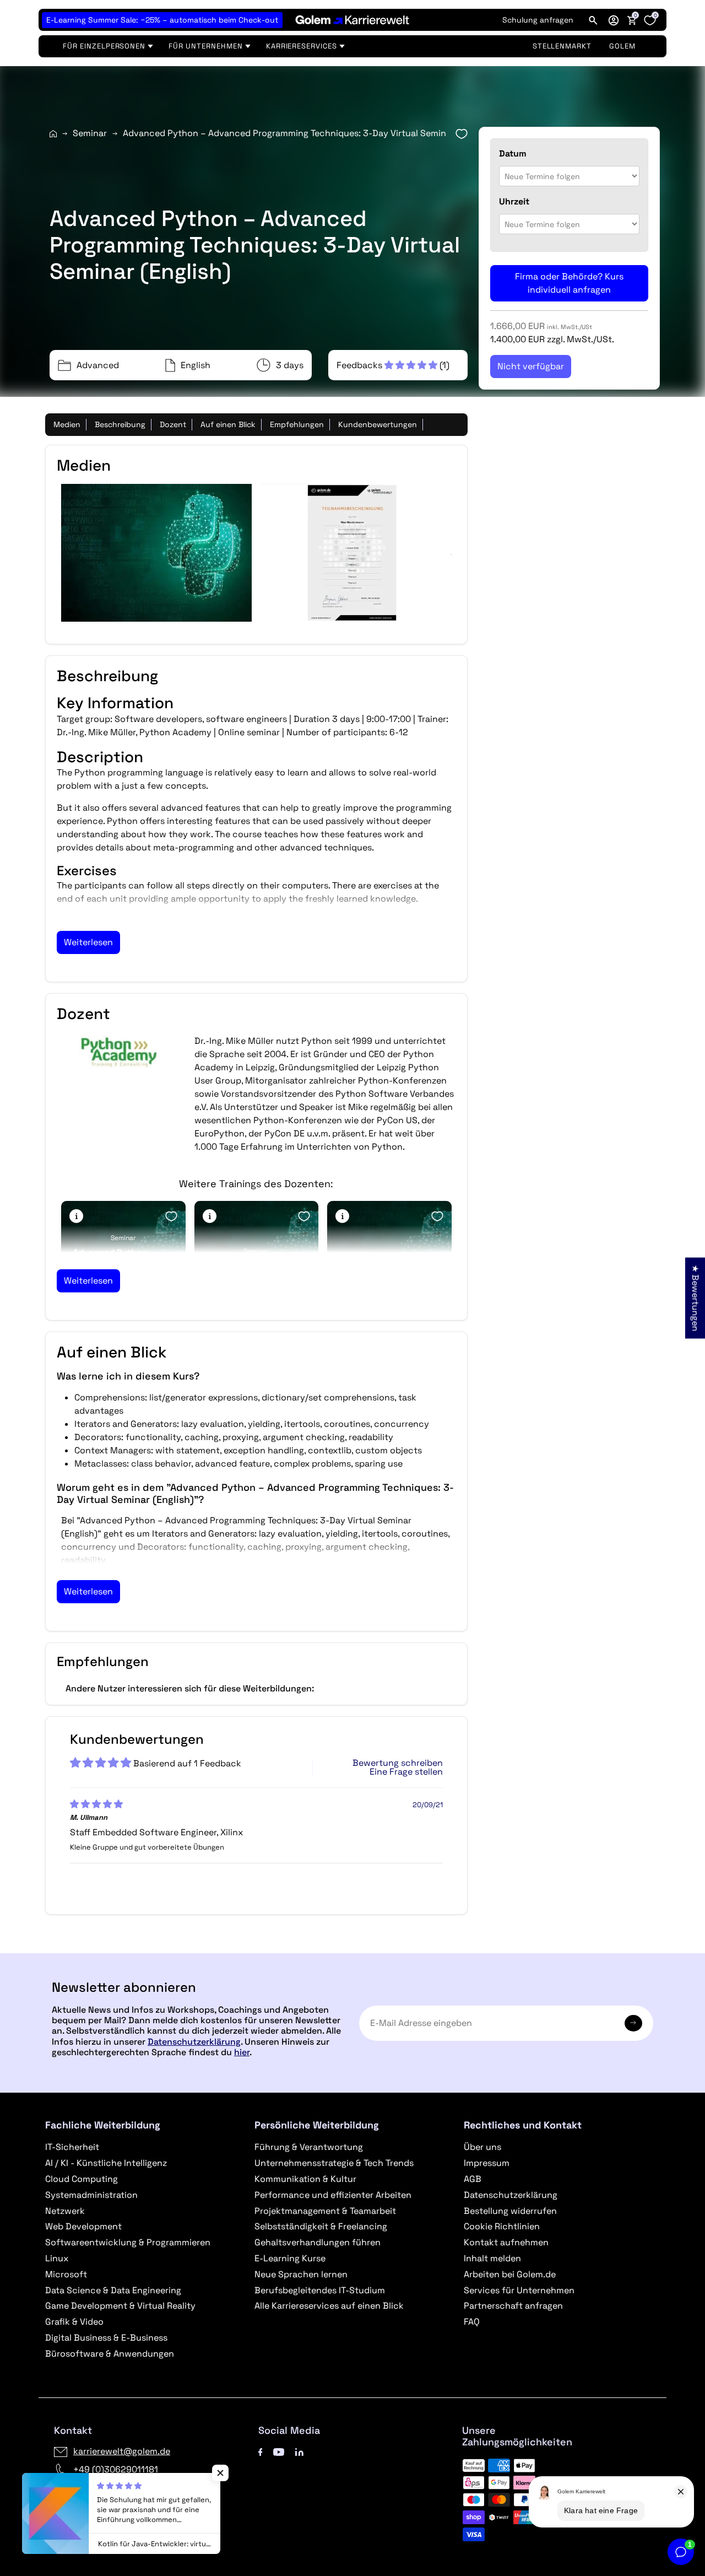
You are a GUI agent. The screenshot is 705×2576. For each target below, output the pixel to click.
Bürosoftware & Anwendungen (110, 2354)
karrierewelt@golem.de (122, 2451)
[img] (96, 1804)
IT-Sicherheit (72, 2147)
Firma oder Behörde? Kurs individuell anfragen (569, 283)
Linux (57, 2258)
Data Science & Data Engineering (113, 2290)
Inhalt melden (492, 2258)
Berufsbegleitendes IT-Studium (320, 2290)
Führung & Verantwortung (309, 2147)
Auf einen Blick (228, 424)
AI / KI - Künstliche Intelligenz (106, 2163)
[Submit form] (633, 2023)
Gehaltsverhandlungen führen (318, 2242)
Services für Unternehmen (519, 2290)
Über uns (482, 2147)
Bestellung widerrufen (510, 2211)
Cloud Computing (82, 2179)
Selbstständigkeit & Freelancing (321, 2226)
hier (242, 2052)
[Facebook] (261, 2451)
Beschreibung (120, 424)
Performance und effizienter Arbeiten (333, 2195)
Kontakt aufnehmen (506, 2242)
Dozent (173, 424)
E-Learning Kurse (290, 2258)
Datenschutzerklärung (194, 2042)
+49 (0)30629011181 (116, 2469)
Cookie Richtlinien (502, 2226)
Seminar (90, 133)
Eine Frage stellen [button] (406, 1772)
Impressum (487, 2163)
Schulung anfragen (538, 20)
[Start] (53, 134)
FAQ (472, 2322)
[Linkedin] (299, 2451)
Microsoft (66, 2274)
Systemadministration (91, 2195)
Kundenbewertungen (378, 424)
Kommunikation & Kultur (305, 2179)
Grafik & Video (74, 2322)
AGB (473, 2179)
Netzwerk (65, 2211)
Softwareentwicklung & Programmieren (128, 2242)
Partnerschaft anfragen (513, 2306)
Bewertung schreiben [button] (398, 1763)
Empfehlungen (297, 424)
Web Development (83, 2226)
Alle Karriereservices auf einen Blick (329, 2306)
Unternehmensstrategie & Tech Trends (334, 2163)
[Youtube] (279, 2451)
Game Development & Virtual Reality (120, 2306)
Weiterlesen (88, 942)
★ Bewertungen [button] (695, 1298)
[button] (614, 20)
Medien (67, 424)
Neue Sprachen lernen (301, 2274)
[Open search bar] (593, 20)
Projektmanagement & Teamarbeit (325, 2211)
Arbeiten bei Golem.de (510, 2274)
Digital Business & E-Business (106, 2338)
